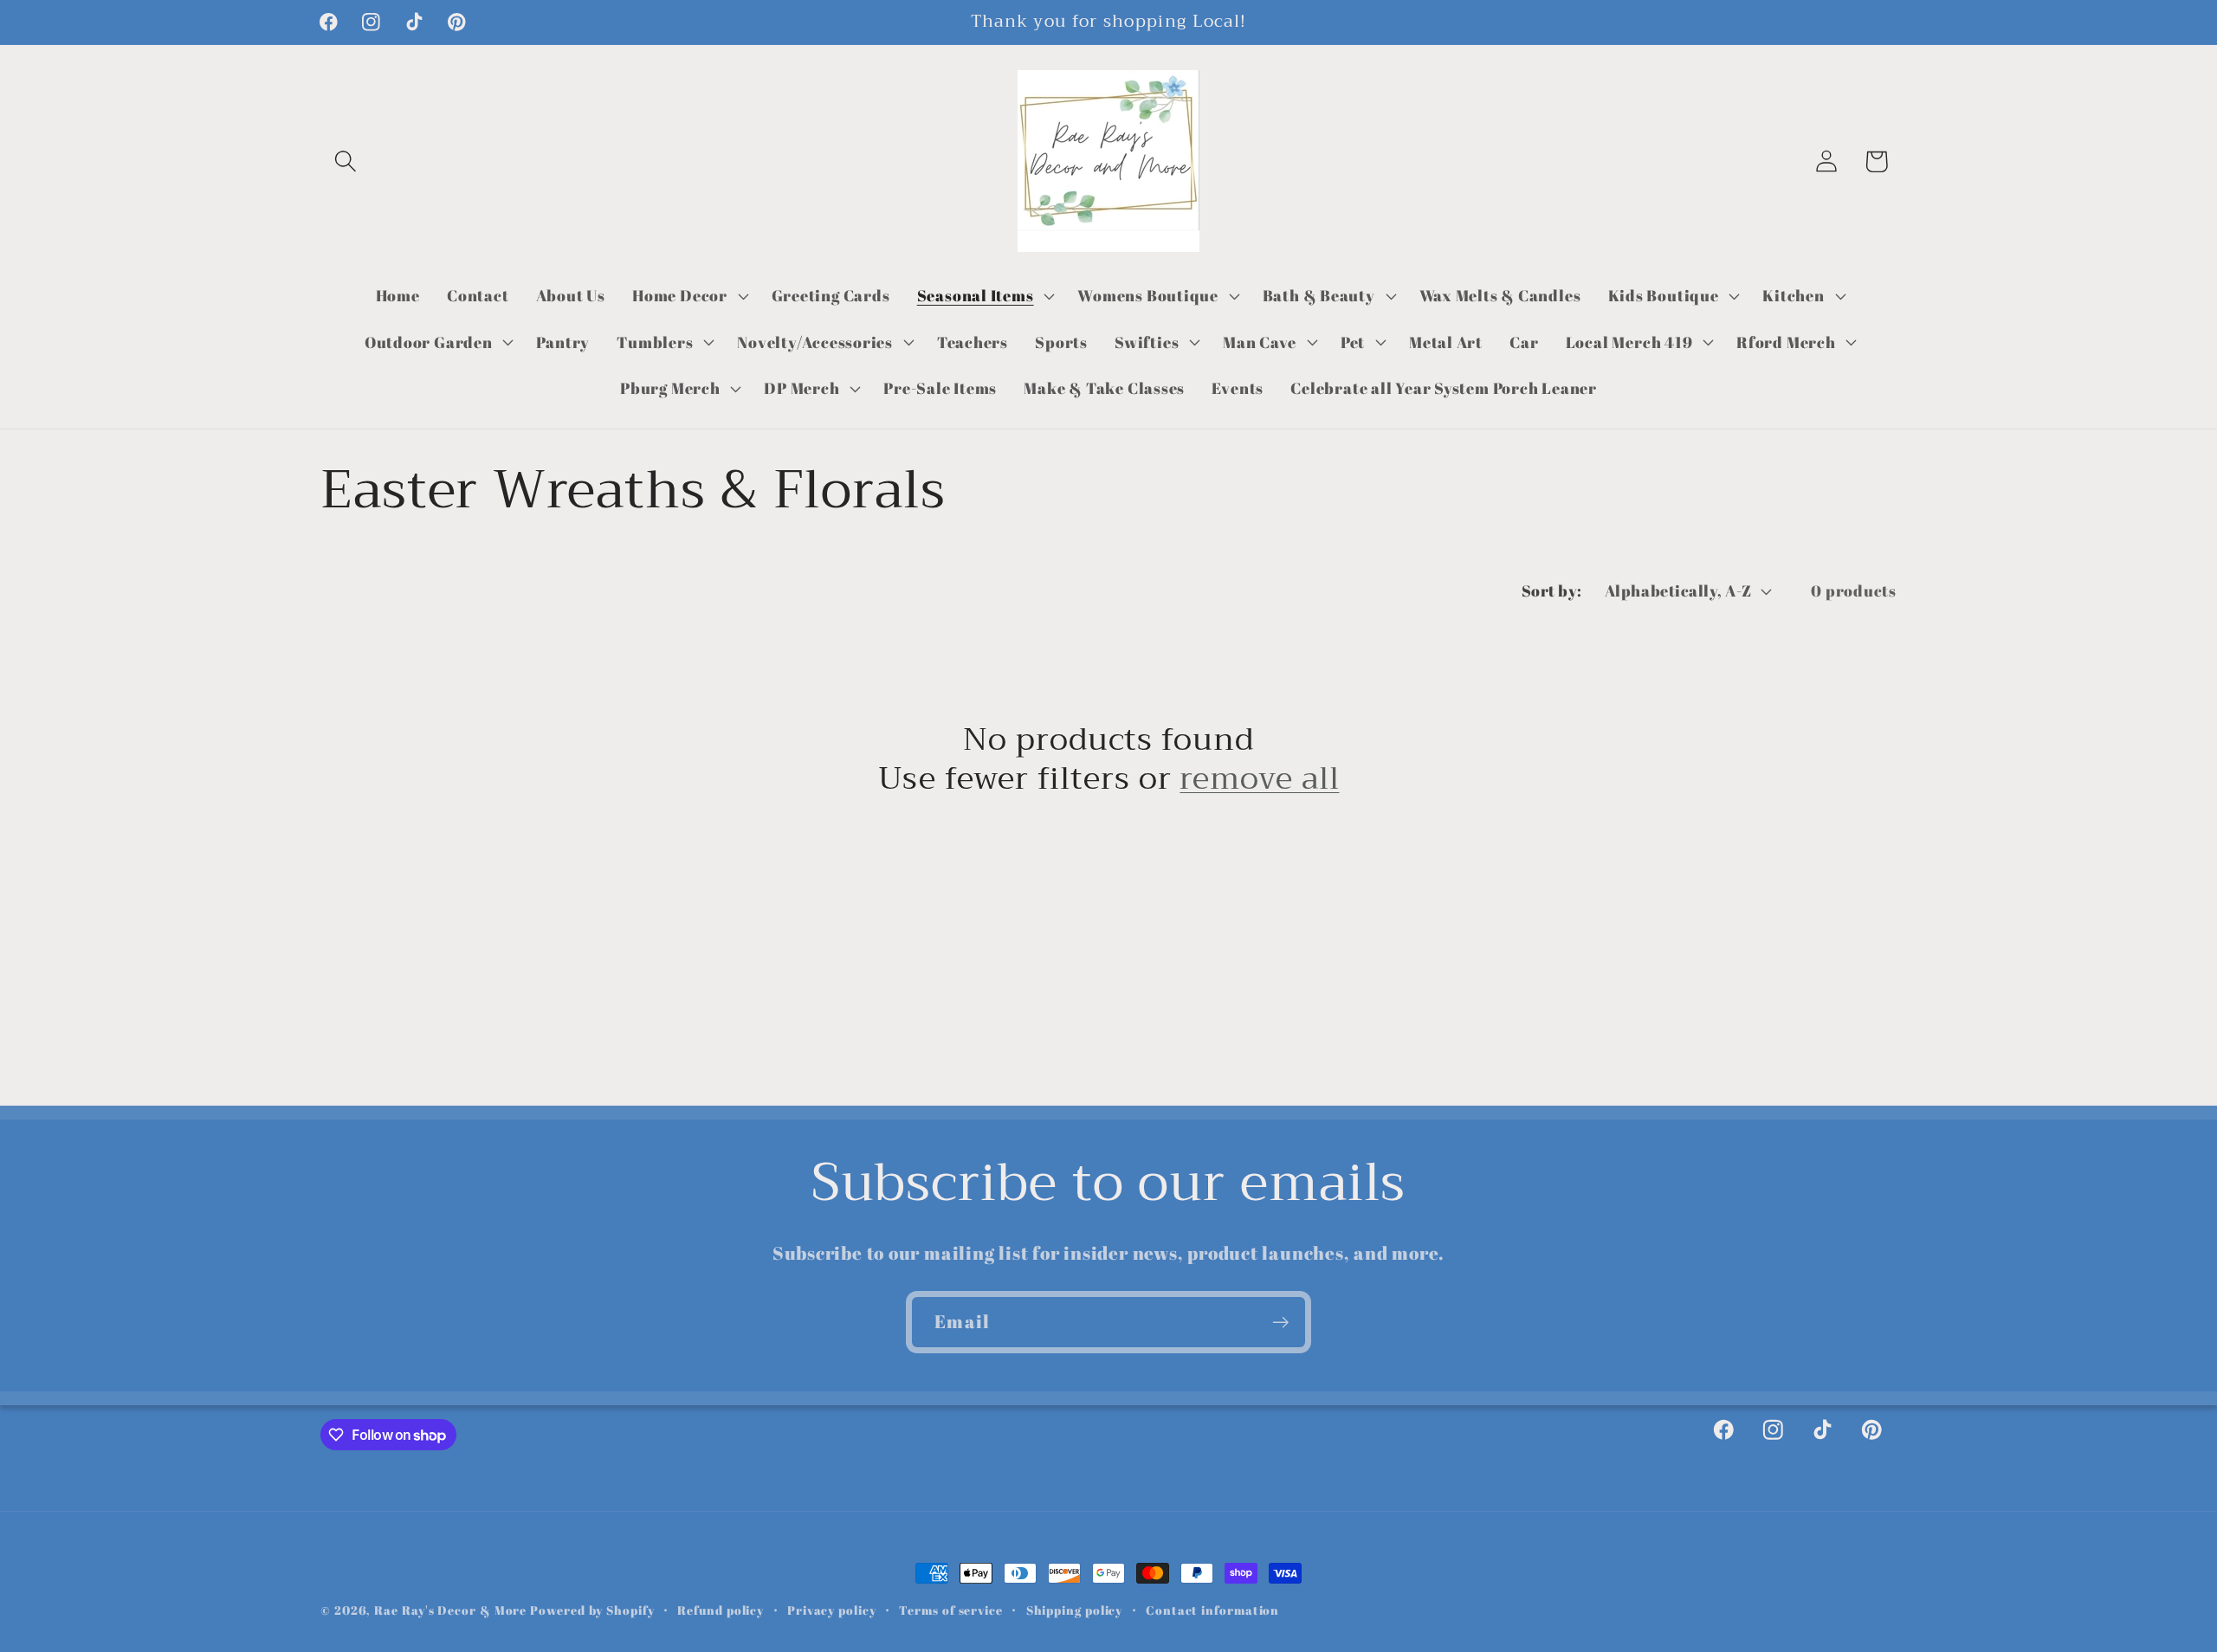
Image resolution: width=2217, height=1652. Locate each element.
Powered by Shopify (592, 1610)
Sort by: (1552, 590)
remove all (1259, 779)
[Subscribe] (1280, 1323)
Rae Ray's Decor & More (450, 1610)
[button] (345, 161)
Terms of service (951, 1610)
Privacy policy (832, 1610)
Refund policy (721, 1610)
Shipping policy (1075, 1610)
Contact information (1212, 1610)
